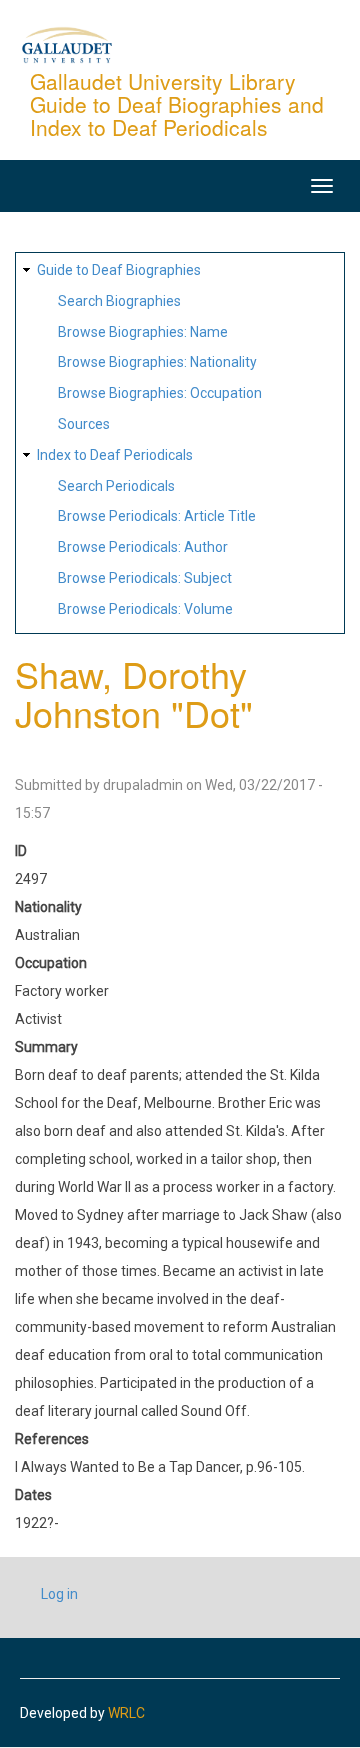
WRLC (126, 1713)
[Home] (67, 44)
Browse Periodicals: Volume (145, 609)
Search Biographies (119, 301)
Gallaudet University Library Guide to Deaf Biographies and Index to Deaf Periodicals (177, 104)
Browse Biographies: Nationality (157, 362)
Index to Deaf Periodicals (115, 455)
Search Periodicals (116, 486)
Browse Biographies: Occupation (160, 393)
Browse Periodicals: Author (143, 547)
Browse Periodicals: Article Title (157, 516)
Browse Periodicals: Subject (145, 578)
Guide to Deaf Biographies (119, 270)
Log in (59, 1594)
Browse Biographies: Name (143, 332)
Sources (84, 424)
